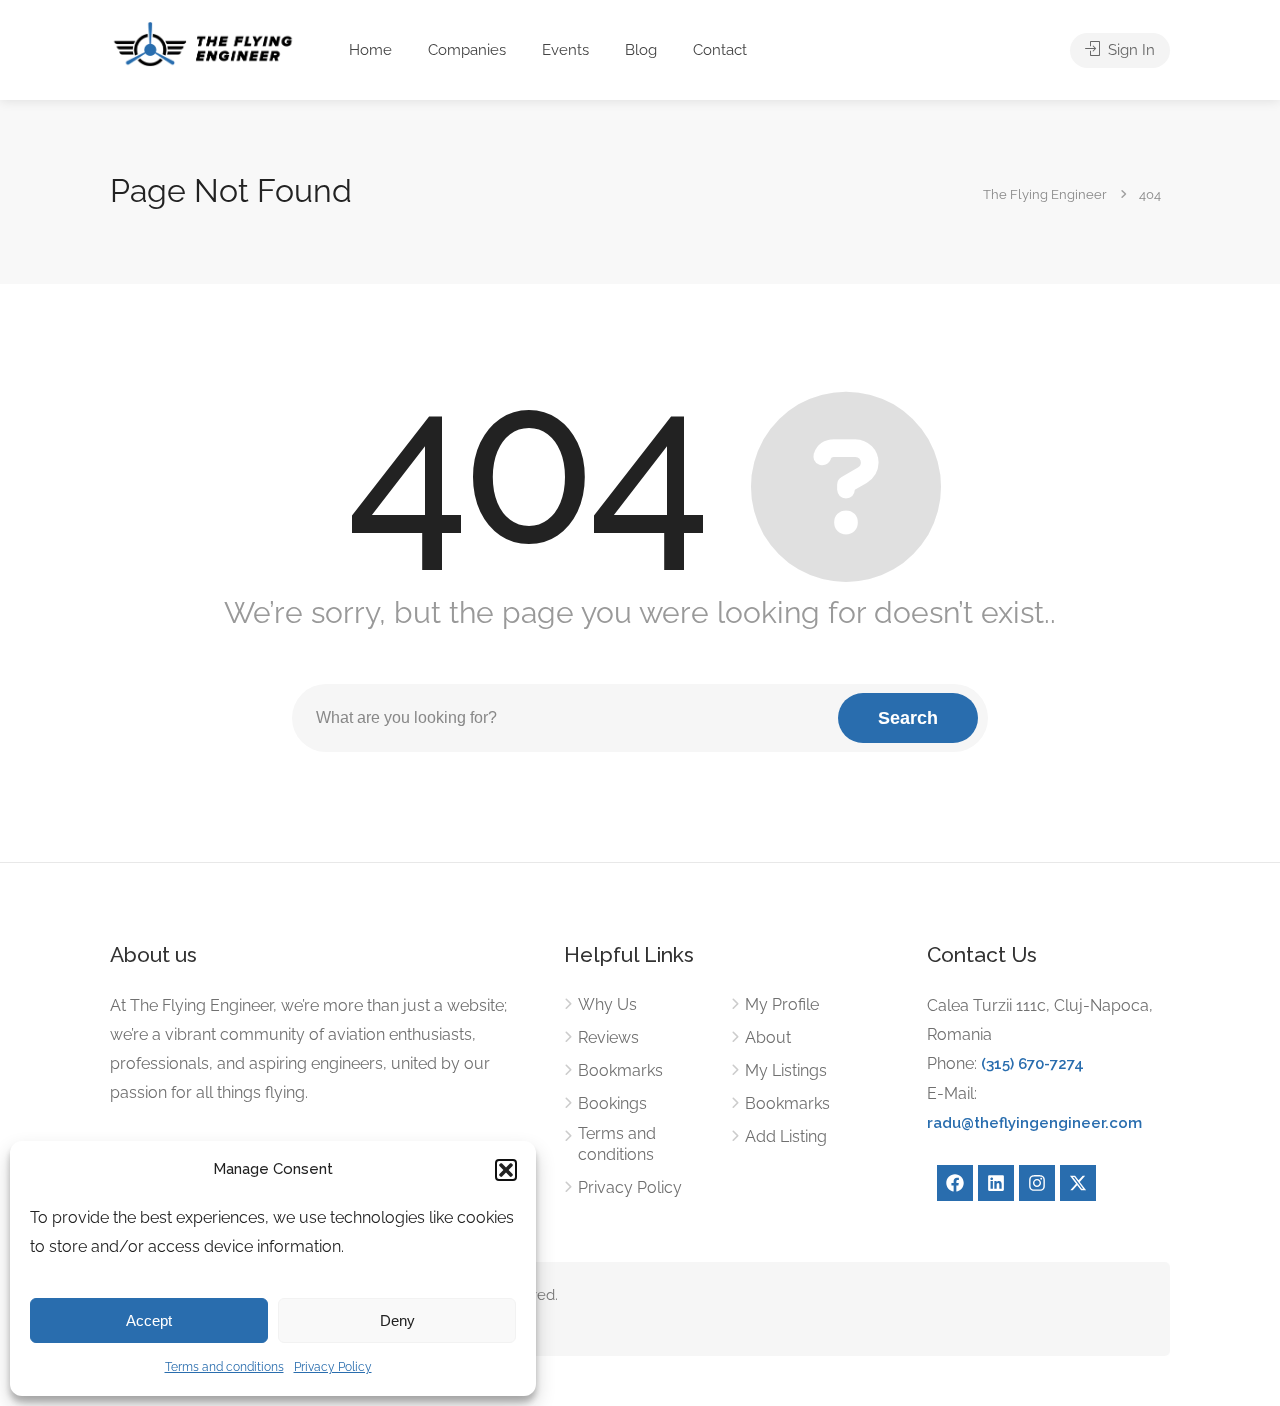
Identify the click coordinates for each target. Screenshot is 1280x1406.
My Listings (786, 1070)
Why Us (607, 1004)
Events (565, 50)
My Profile (782, 1004)
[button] (506, 1170)
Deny (397, 1320)
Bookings (612, 1103)
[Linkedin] (996, 1183)
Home (370, 50)
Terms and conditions (224, 1367)
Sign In (1129, 50)
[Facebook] (955, 1183)
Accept (149, 1320)
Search (908, 718)
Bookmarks (620, 1070)
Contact (720, 50)
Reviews (608, 1037)
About (768, 1037)
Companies (467, 50)
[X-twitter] (1078, 1183)
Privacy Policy (333, 1367)
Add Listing (786, 1136)
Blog (641, 50)
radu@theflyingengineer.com (1034, 1123)
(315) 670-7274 (1032, 1064)
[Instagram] (1037, 1183)
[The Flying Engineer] (203, 42)
